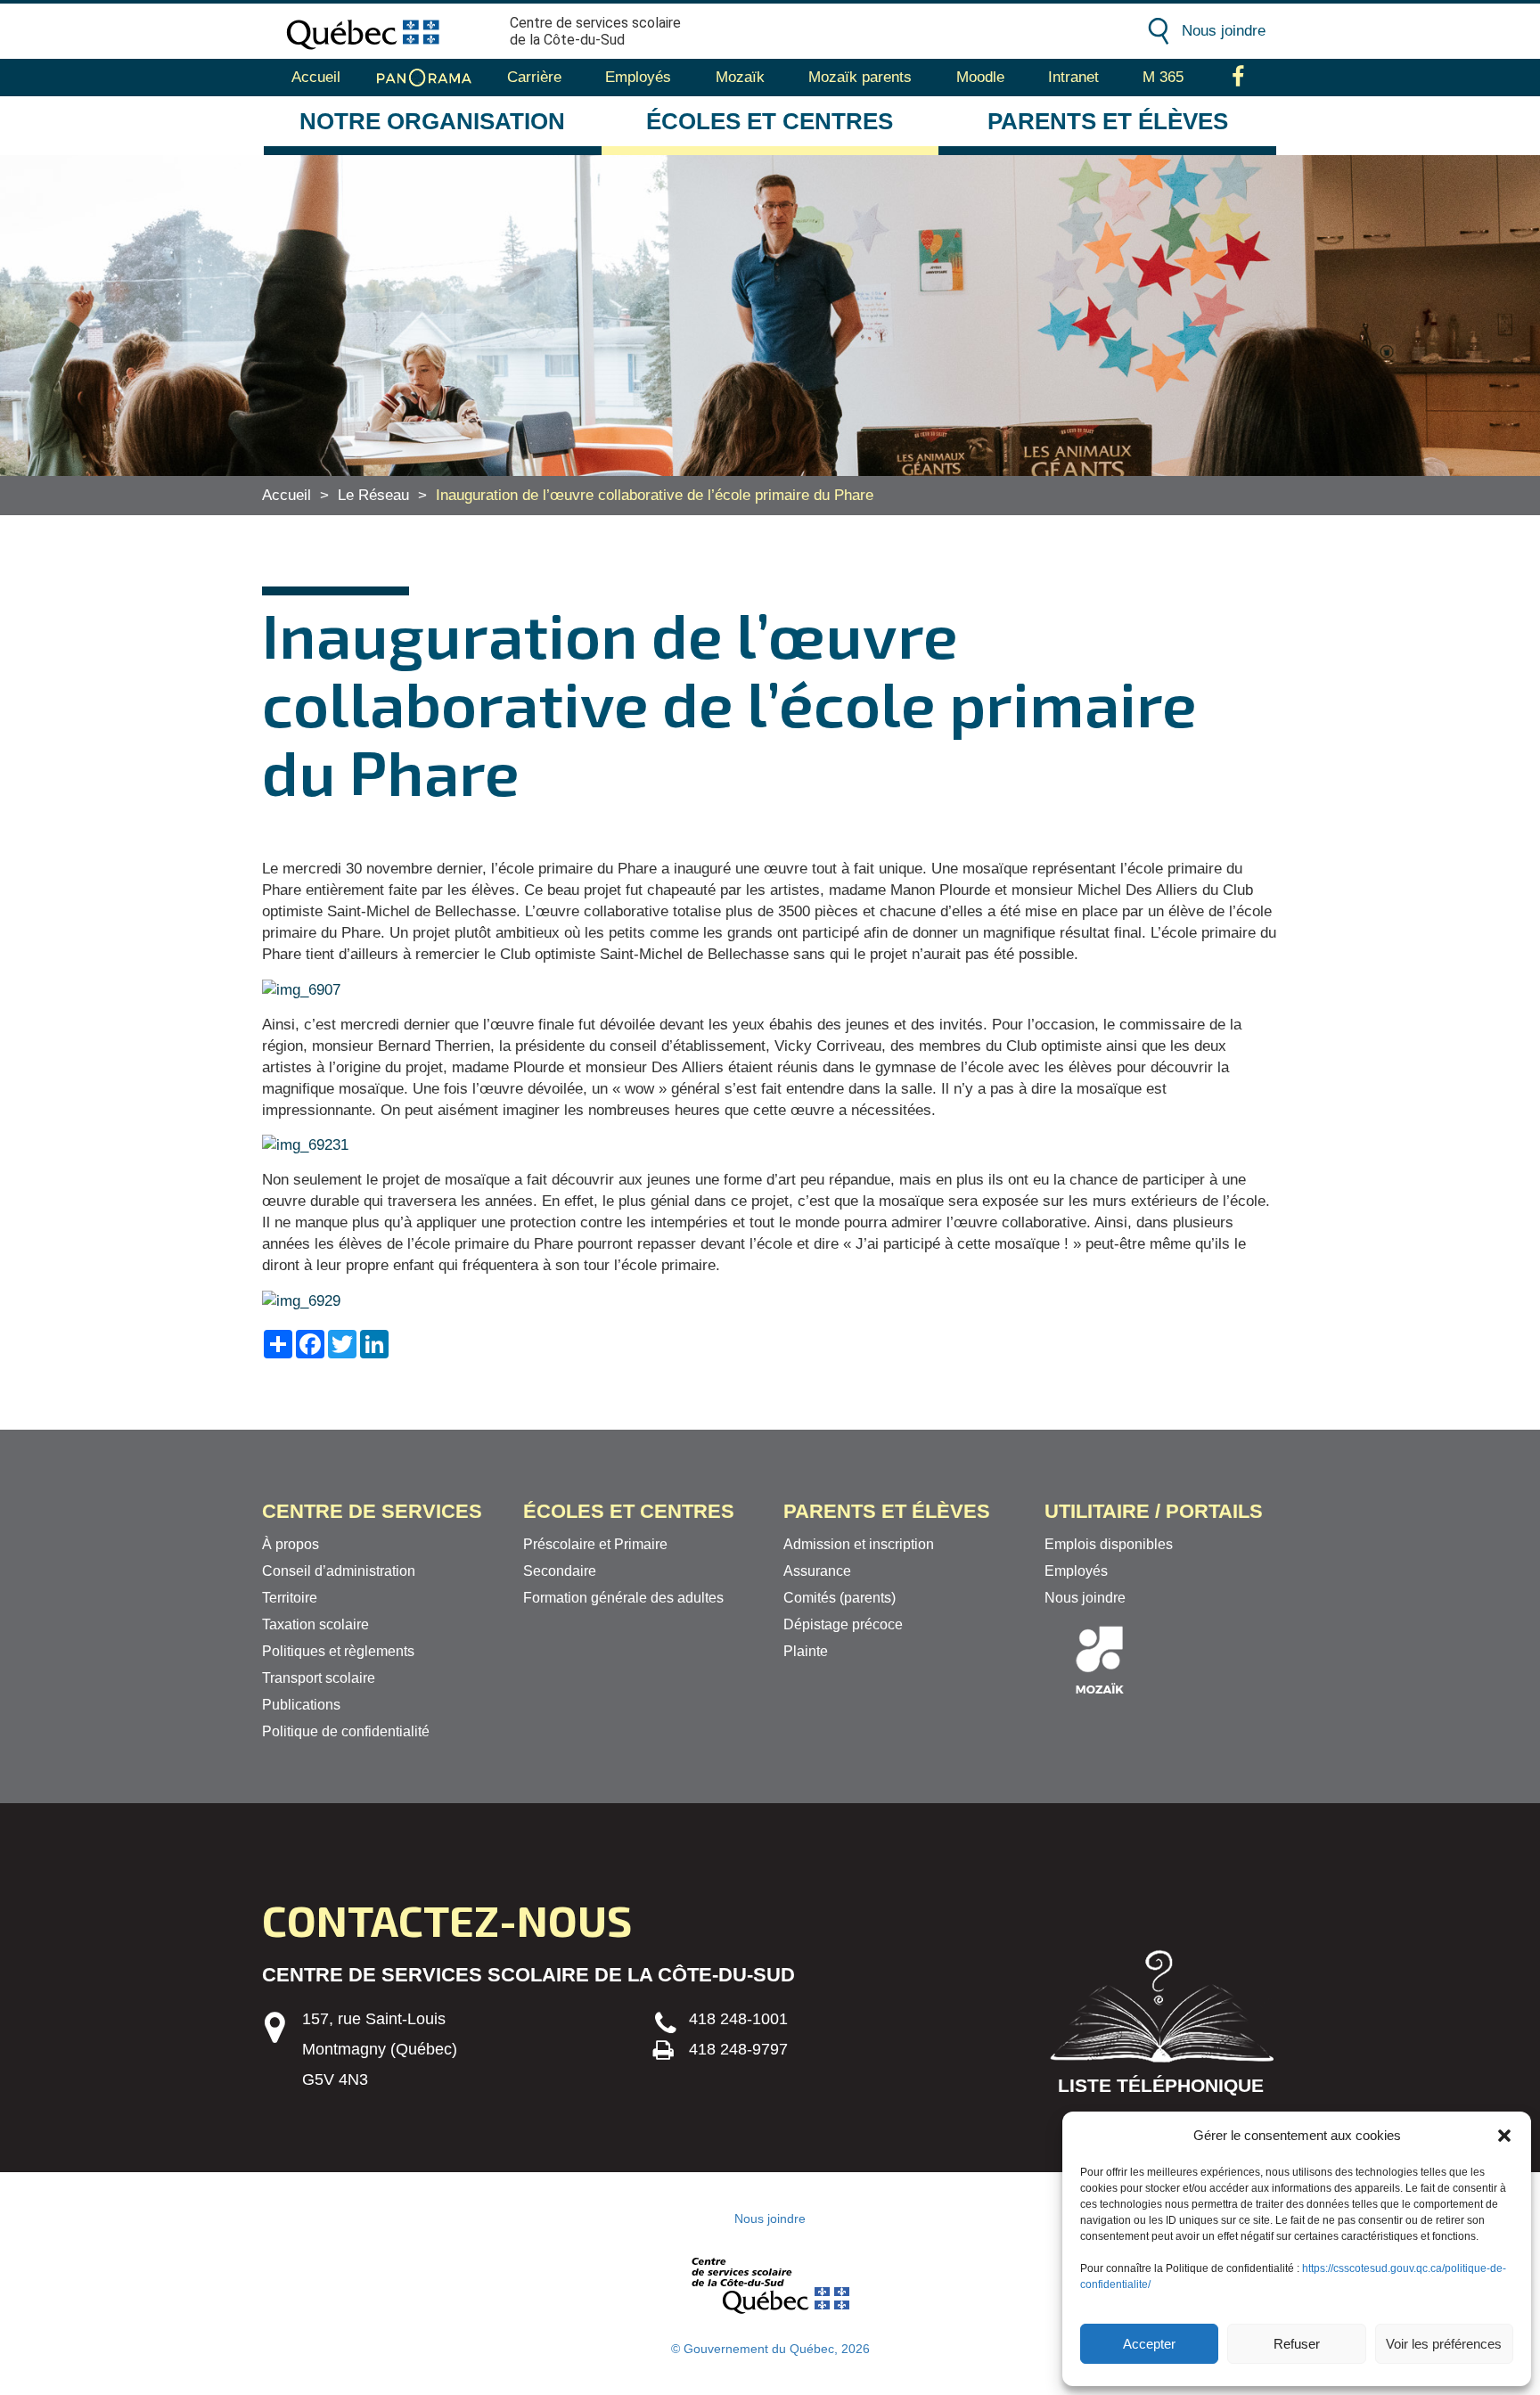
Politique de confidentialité (346, 1731)
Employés (638, 77)
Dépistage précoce (843, 1624)
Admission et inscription (859, 1544)
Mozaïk (740, 77)
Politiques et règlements (338, 1651)
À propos (291, 1544)
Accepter (1149, 2344)
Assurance (817, 1571)
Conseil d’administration (339, 1571)
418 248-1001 (738, 2019)
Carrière (534, 77)
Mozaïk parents (860, 77)
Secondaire (560, 1571)
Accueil (316, 77)
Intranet (1073, 77)
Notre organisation (432, 121)
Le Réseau (373, 495)
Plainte (806, 1651)
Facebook (1238, 78)
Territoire (290, 1598)
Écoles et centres (770, 121)
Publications (301, 1705)
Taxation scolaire (315, 1624)
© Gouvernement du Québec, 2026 (770, 2349)
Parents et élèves (1108, 121)
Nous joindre (1224, 31)
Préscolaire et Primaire (595, 1544)
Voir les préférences (1444, 2344)
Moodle (980, 77)
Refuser (1297, 2344)
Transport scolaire (319, 1678)
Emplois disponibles (1109, 1544)
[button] (1504, 2136)
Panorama (424, 78)
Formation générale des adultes (623, 1598)
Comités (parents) (840, 1598)
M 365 (1163, 77)
